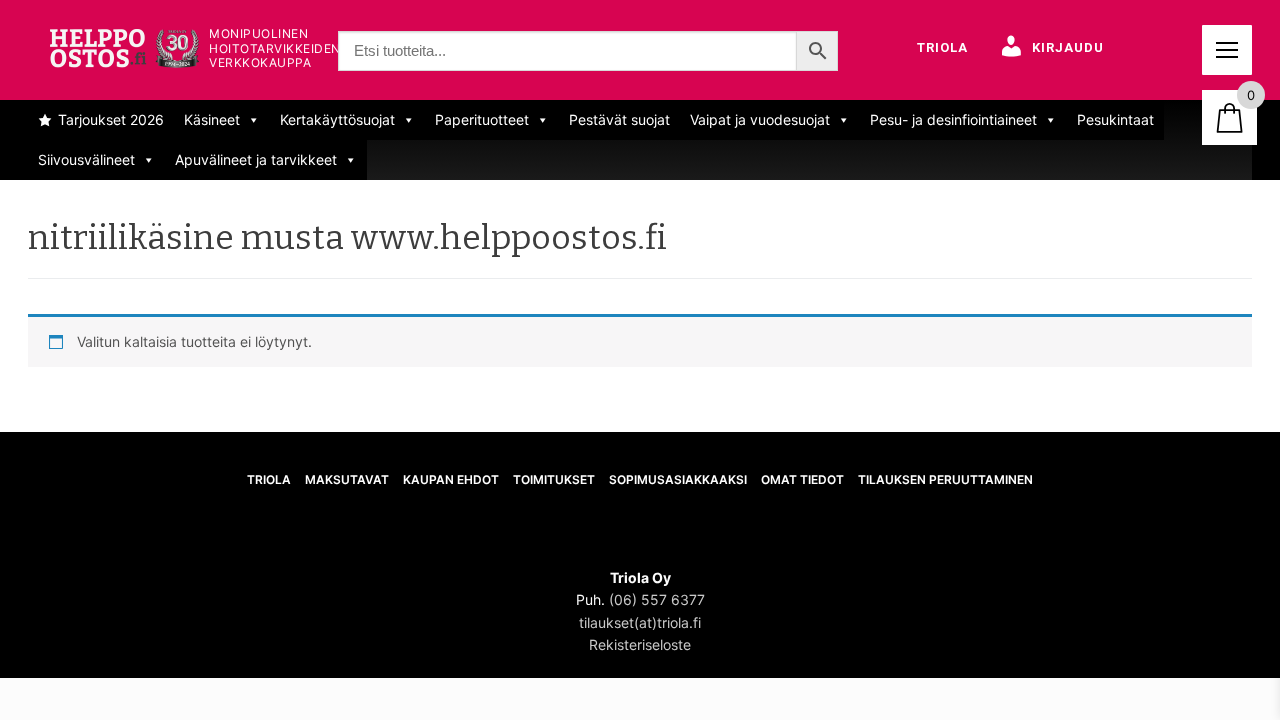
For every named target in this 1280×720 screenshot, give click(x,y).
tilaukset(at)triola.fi (640, 622)
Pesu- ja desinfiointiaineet (953, 119)
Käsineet (212, 119)
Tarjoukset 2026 (111, 119)
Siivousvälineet (86, 159)
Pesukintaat (1115, 119)
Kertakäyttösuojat (337, 119)
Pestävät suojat (619, 119)
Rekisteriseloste (640, 644)
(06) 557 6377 (657, 599)
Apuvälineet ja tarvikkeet (256, 159)
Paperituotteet (482, 119)
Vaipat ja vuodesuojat (760, 119)
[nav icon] (1227, 50)
